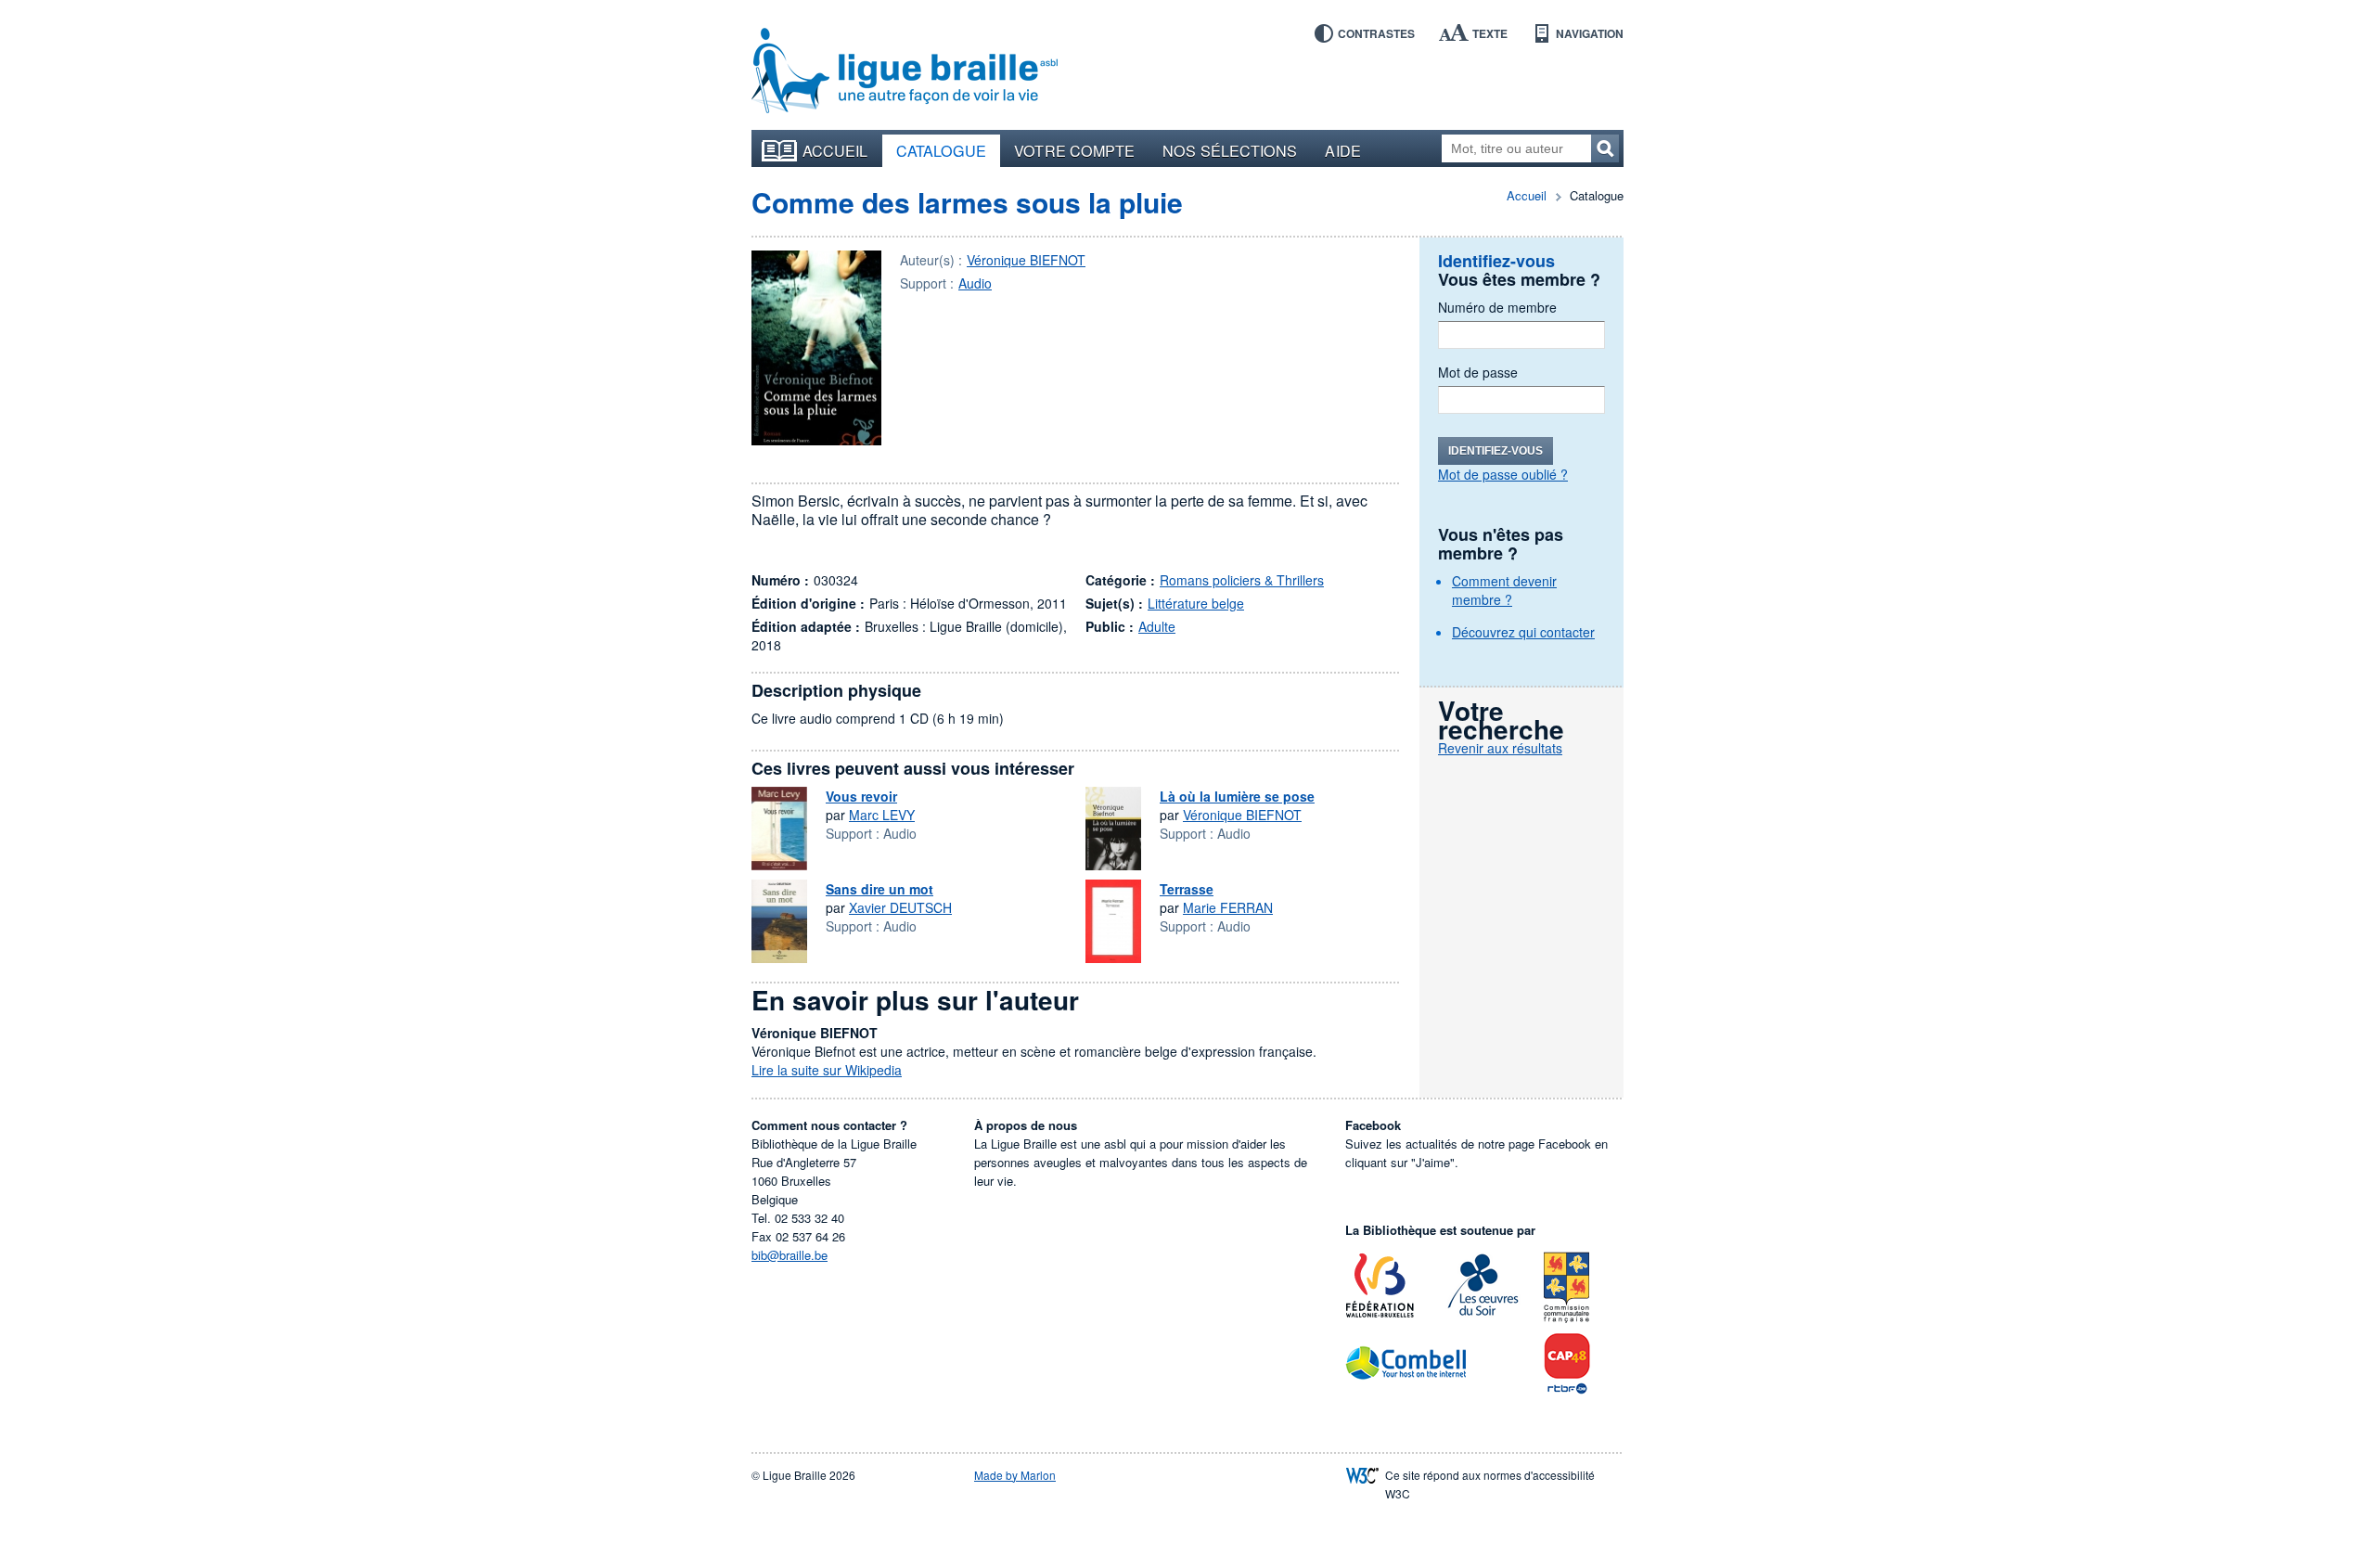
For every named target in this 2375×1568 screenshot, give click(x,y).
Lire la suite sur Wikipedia (827, 1070)
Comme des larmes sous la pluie (967, 202)
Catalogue (942, 150)
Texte (1490, 33)
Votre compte (1074, 150)
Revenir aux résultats (1500, 748)
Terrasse (1187, 889)
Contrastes (1376, 33)
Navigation (1590, 33)
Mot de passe (1478, 372)
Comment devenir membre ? (1504, 590)
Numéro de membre (1497, 307)
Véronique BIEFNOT (1026, 260)
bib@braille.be (790, 1255)
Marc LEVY (882, 815)
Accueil (835, 150)
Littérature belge (1196, 603)
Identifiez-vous (1496, 451)
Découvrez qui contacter (1523, 632)
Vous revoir (861, 796)
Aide (1342, 150)
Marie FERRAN (1228, 907)
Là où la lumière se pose (1237, 796)
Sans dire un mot (879, 889)
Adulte (1157, 626)
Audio (975, 283)
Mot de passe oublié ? (1503, 474)
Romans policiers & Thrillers (1242, 580)
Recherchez (1605, 148)
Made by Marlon (1015, 1475)
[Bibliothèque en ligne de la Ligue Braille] (905, 71)
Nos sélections (1230, 150)
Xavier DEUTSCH (900, 907)
